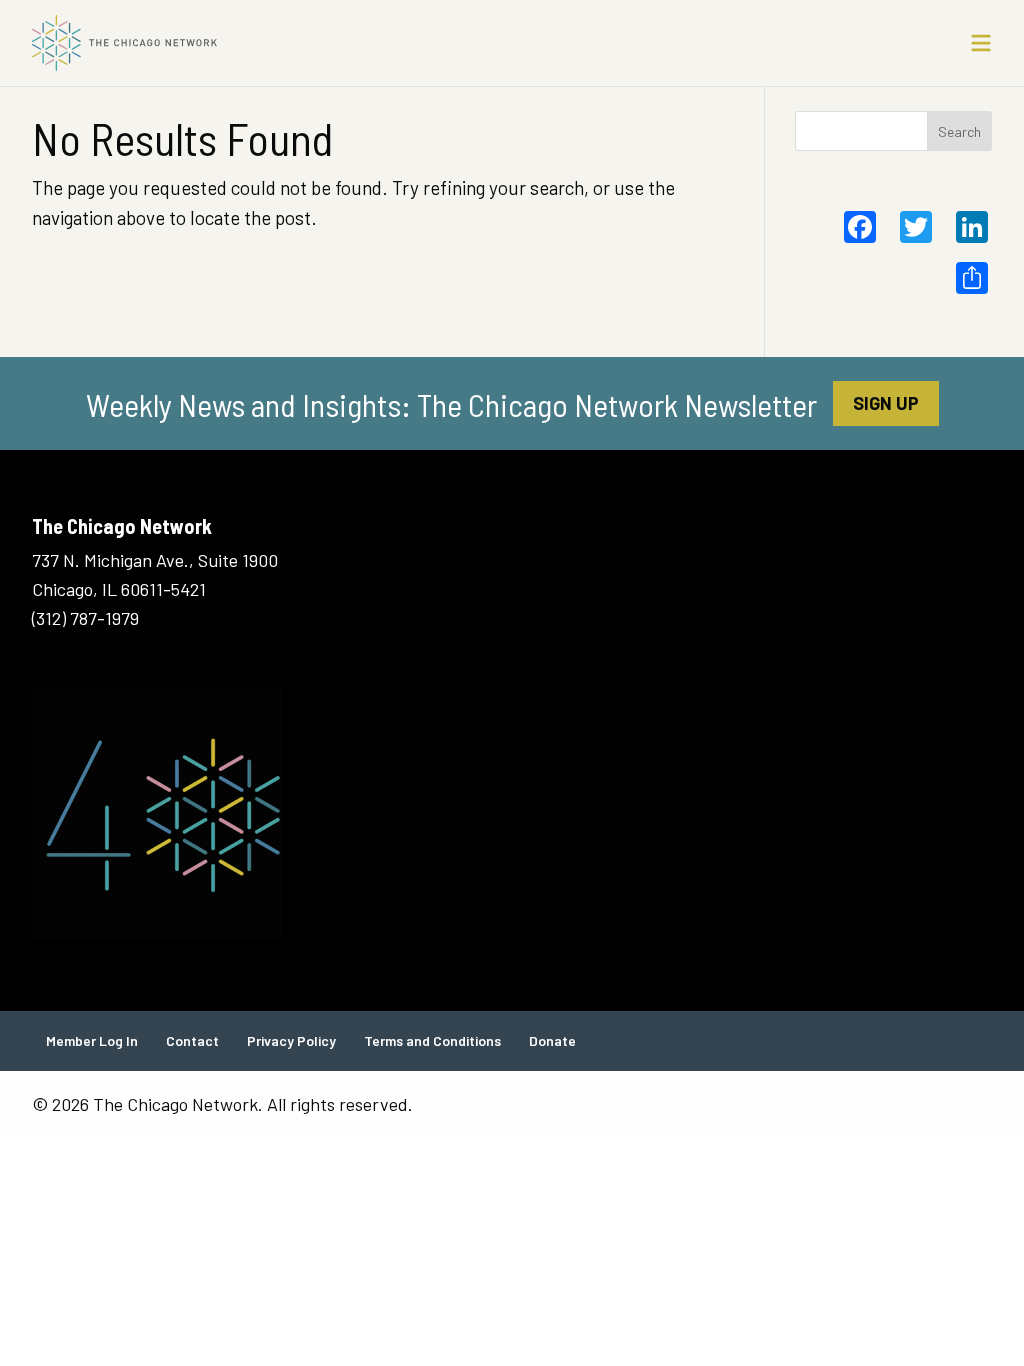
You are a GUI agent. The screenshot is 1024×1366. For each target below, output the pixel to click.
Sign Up (886, 403)
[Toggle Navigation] (981, 43)
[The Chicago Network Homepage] (390, 43)
